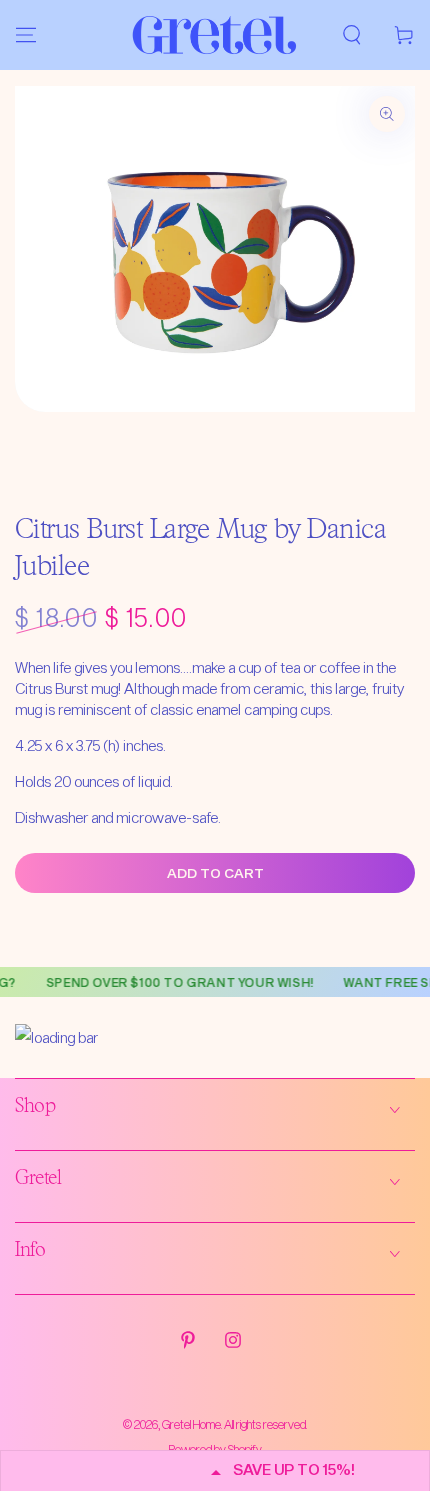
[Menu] (26, 35)
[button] (352, 35)
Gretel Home (191, 1424)
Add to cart (215, 873)
